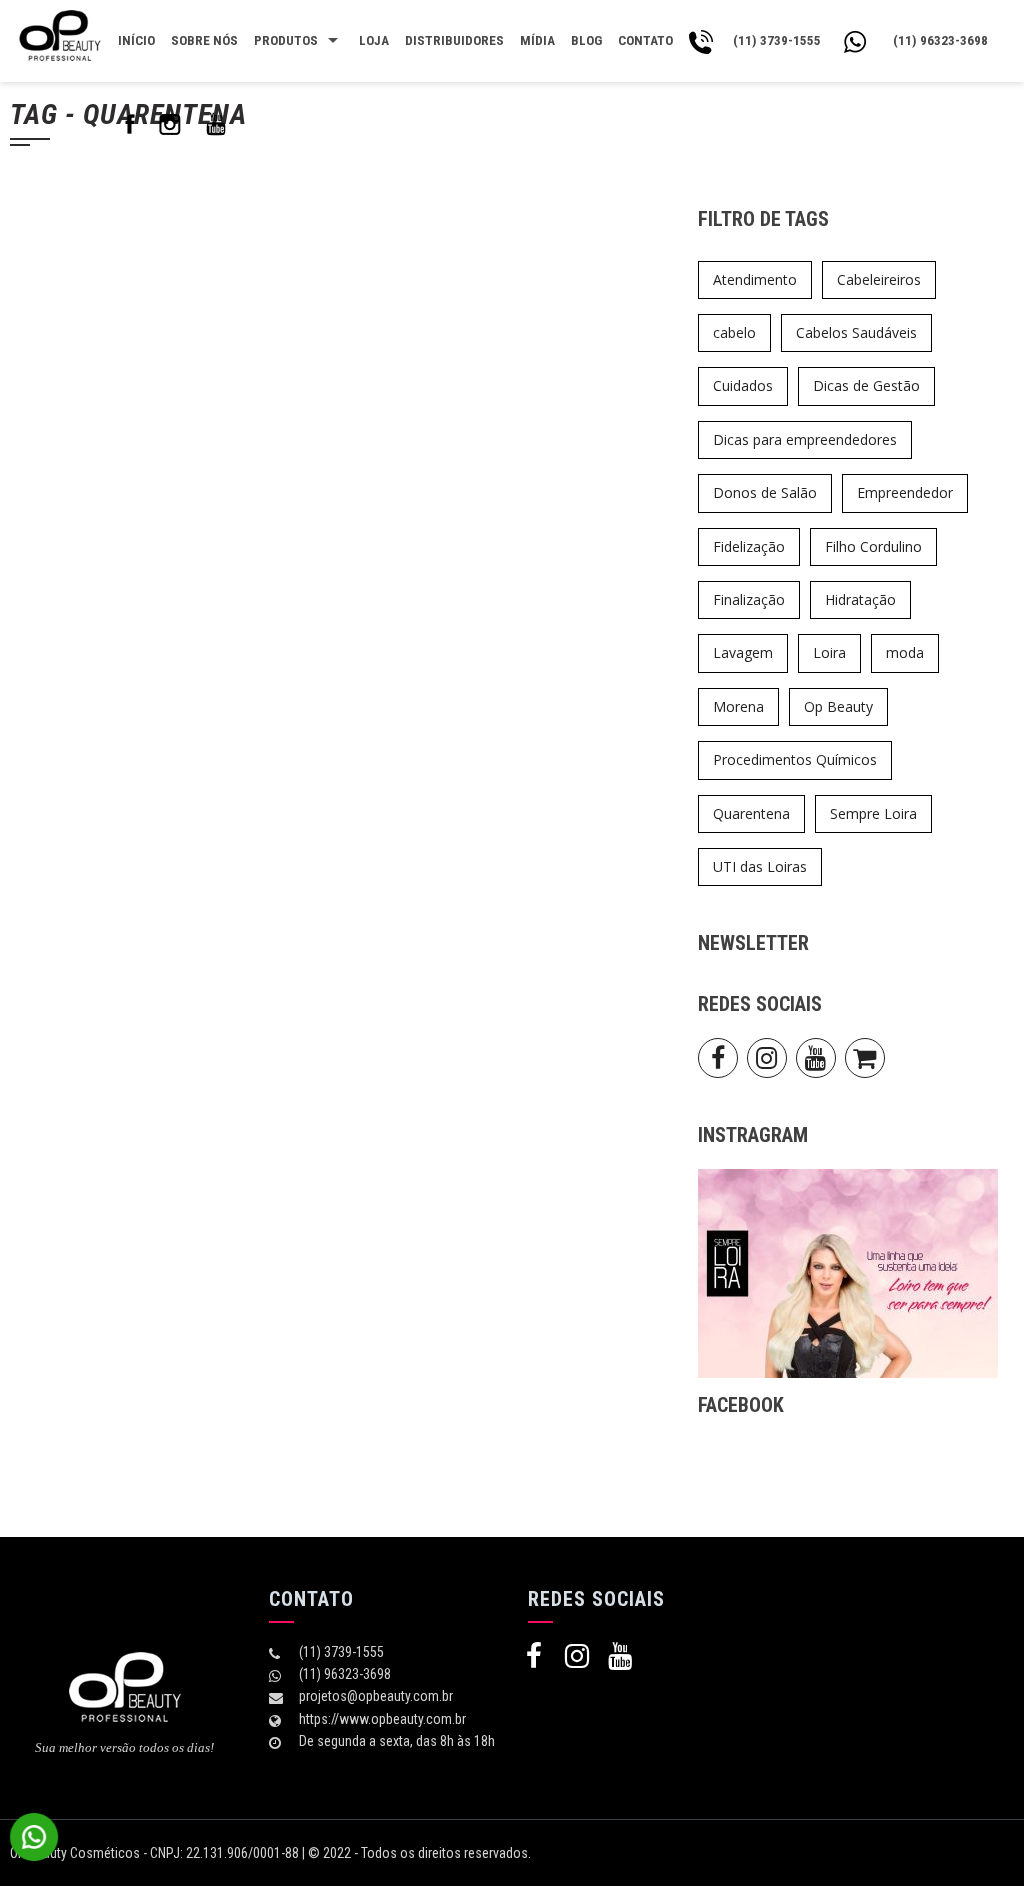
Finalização (749, 599)
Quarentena (751, 813)
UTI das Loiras (760, 866)
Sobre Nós (204, 40)
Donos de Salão (765, 492)
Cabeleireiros (879, 279)
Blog (586, 40)
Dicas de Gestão (866, 385)
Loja (374, 40)
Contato (645, 40)
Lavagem (743, 652)
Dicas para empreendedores (805, 439)
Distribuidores (454, 40)
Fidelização (749, 546)
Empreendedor (905, 492)
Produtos (286, 40)
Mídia (537, 40)
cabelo (734, 332)
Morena (738, 706)
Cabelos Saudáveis (856, 332)
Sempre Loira (873, 813)
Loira (829, 652)
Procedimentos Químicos (795, 759)
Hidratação (860, 599)
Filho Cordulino (873, 546)
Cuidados (743, 385)
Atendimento (755, 279)
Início (136, 40)
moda (905, 652)
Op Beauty (838, 706)
